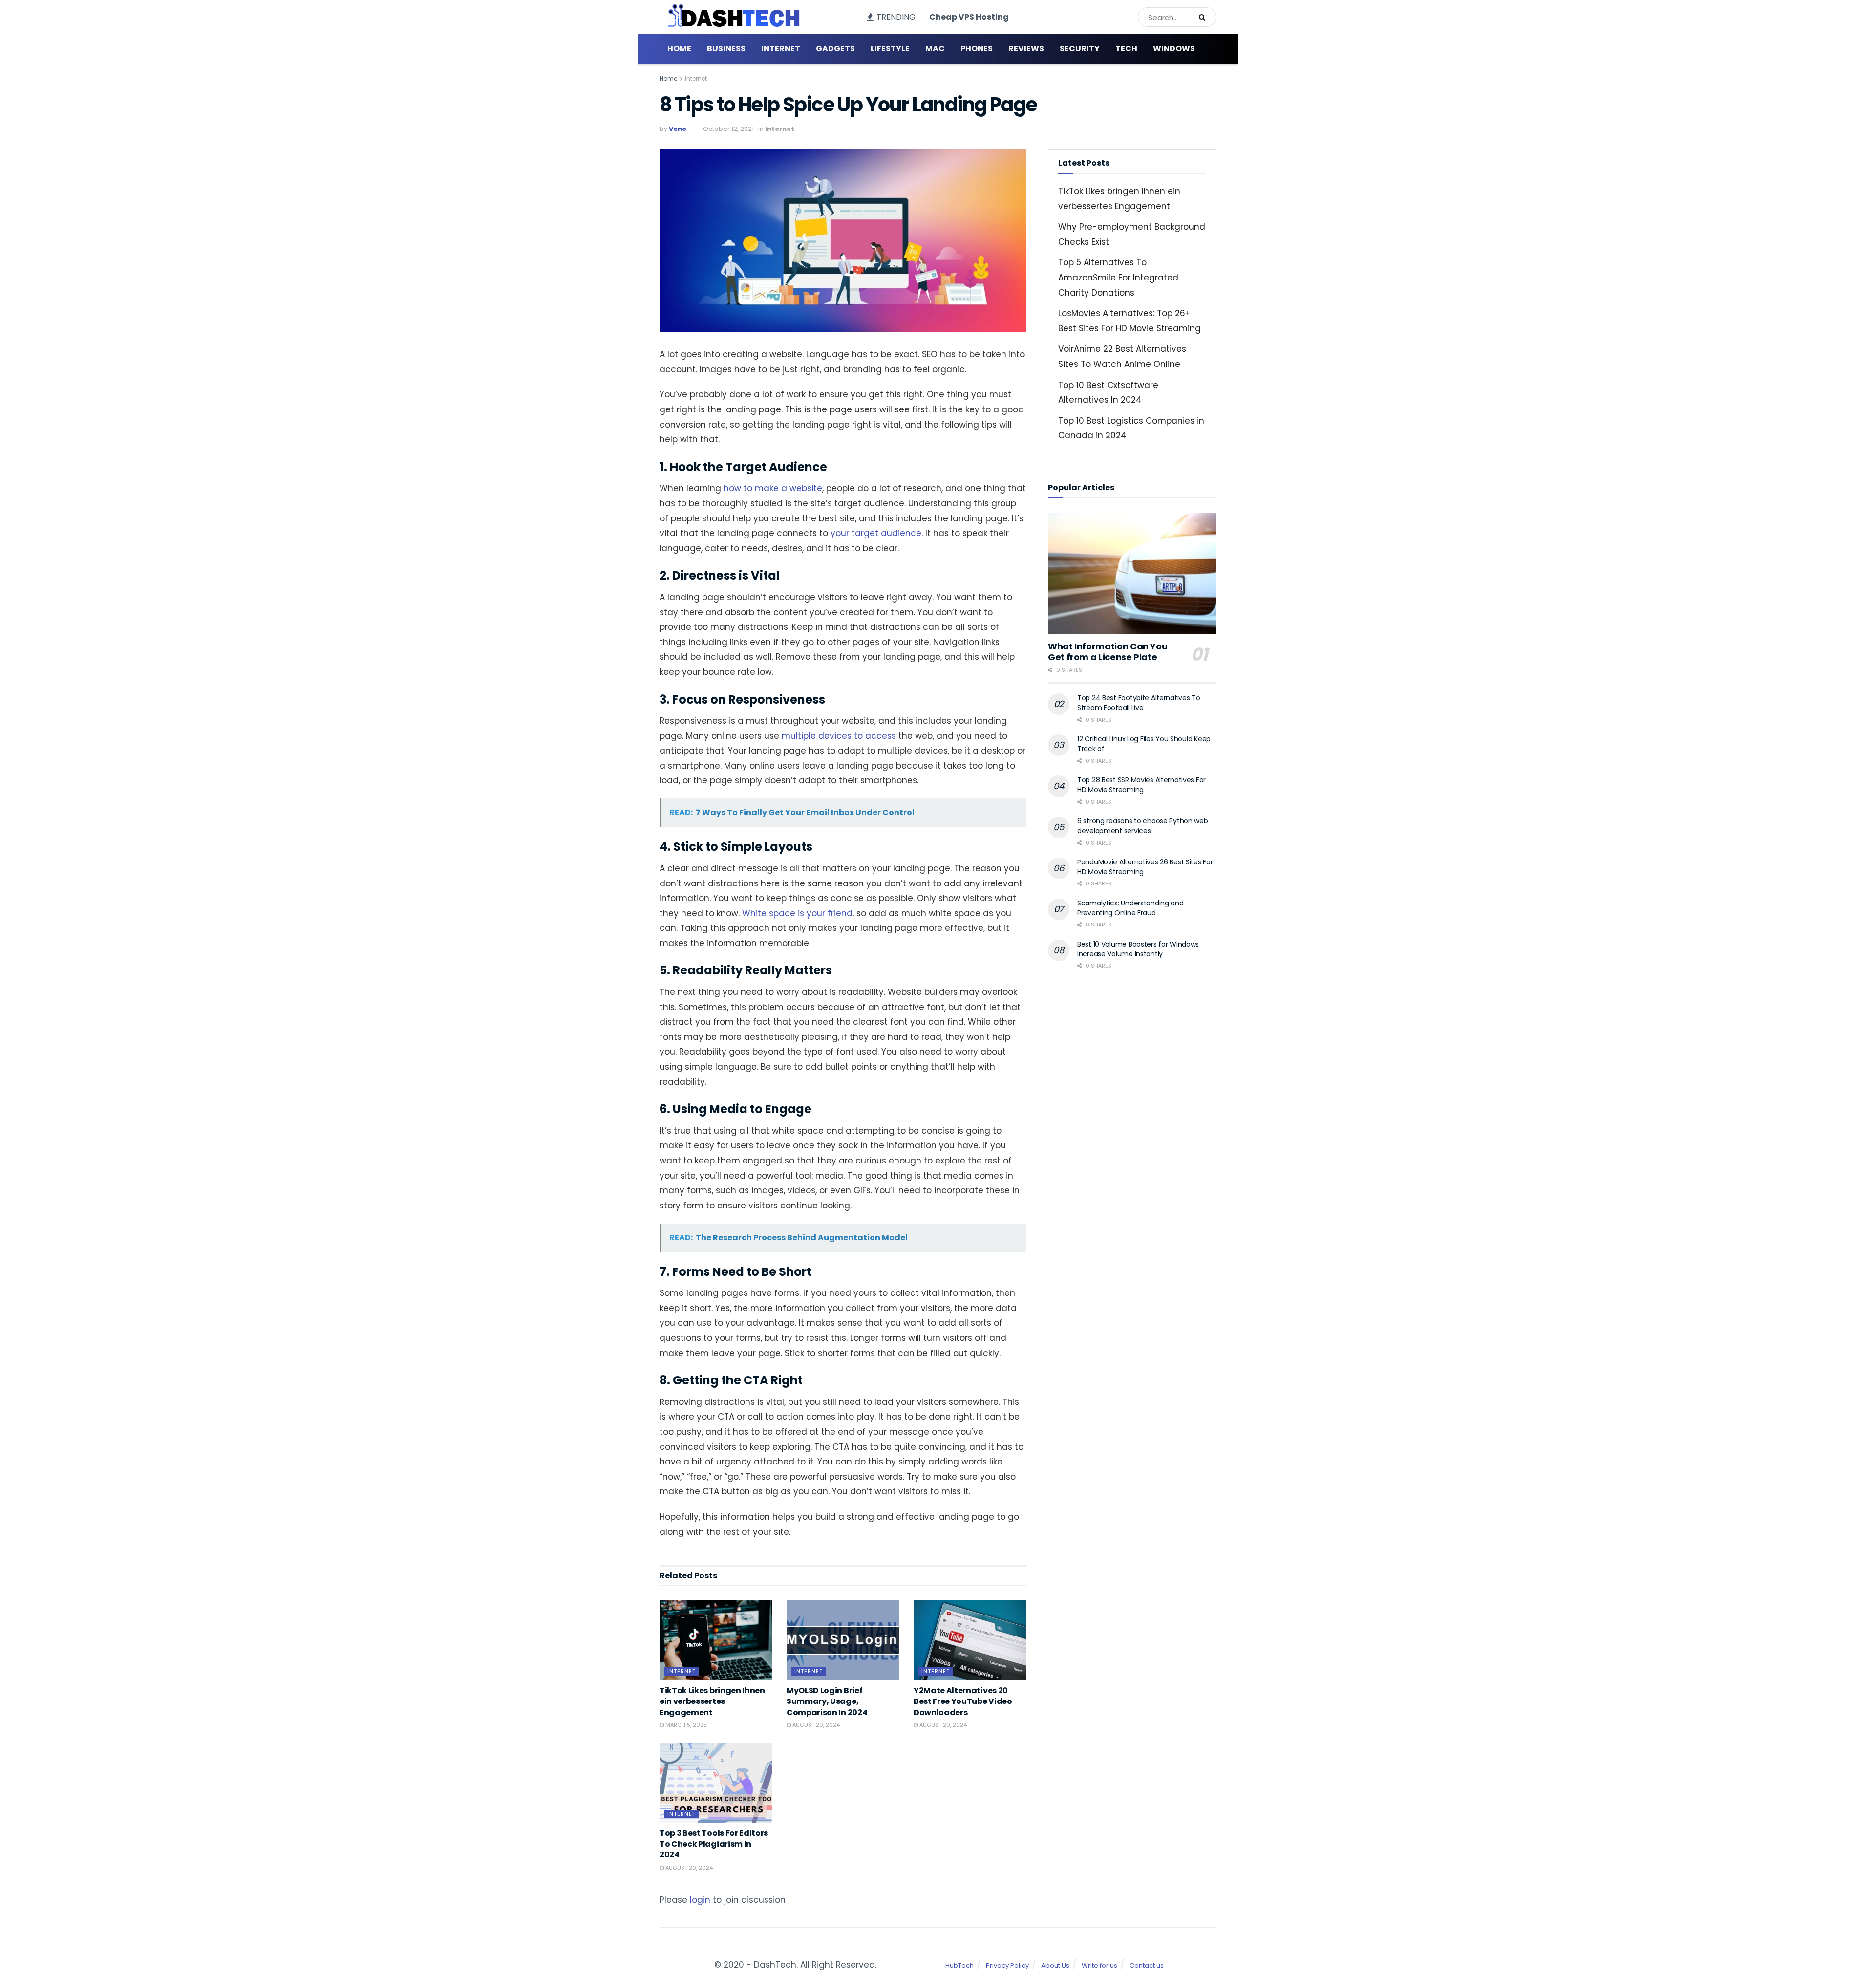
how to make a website (772, 488)
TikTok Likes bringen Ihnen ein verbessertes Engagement (712, 1701)
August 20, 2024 (815, 1725)
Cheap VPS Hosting (969, 17)
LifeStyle (890, 49)
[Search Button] (1205, 17)
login (700, 1900)
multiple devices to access (838, 736)
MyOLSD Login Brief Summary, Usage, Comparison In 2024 (827, 1701)
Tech (1126, 49)
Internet (781, 49)
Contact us (1147, 1966)
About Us (1055, 1966)
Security (1080, 49)
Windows (1174, 49)
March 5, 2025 (685, 1725)
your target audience (875, 533)
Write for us (1099, 1966)
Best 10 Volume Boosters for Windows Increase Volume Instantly (1138, 949)
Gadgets (835, 49)
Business (726, 49)
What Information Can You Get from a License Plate (1108, 652)
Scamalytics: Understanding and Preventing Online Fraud (1130, 908)
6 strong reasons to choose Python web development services (1143, 826)
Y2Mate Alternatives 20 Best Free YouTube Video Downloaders (963, 1701)
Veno (678, 129)
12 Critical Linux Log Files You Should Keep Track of (1144, 744)
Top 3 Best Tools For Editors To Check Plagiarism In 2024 (714, 1844)
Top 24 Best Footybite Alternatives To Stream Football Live (1139, 703)
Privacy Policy (1007, 1966)
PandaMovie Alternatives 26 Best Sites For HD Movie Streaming (1145, 867)
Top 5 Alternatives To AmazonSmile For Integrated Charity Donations (1118, 277)
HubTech (959, 1966)
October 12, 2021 (728, 129)
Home (679, 49)
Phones (977, 49)
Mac (935, 49)
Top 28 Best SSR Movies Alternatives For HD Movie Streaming (1141, 785)
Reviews (1026, 49)
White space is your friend (796, 913)
